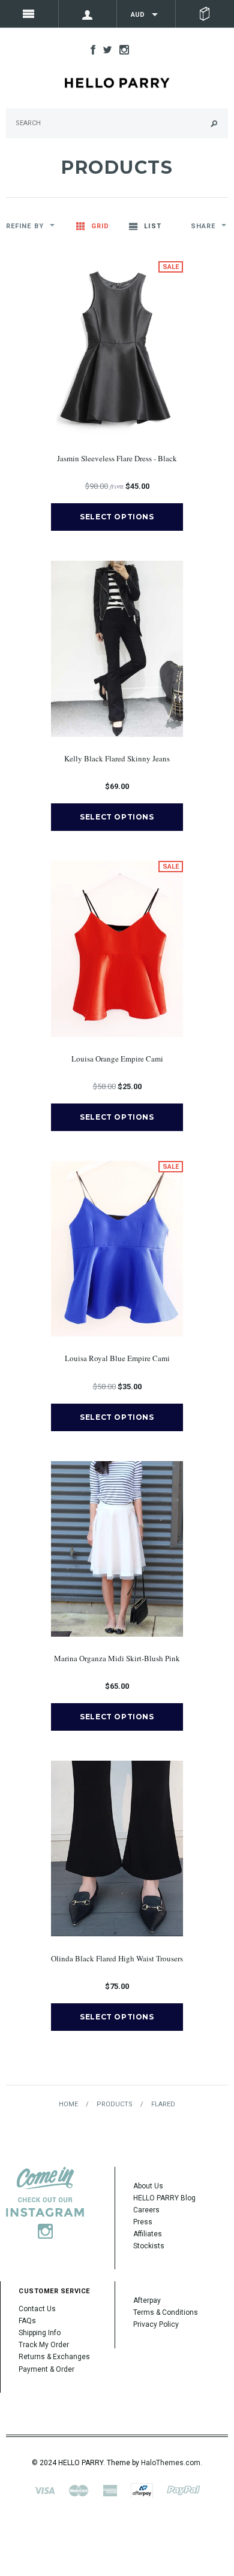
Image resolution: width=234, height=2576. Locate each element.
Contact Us (37, 2309)
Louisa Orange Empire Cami (117, 1059)
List (152, 226)
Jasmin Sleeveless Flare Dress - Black (117, 458)
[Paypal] (184, 2490)
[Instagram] (45, 2202)
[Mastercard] (79, 2490)
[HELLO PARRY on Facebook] (90, 49)
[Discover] (142, 2490)
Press (143, 2222)
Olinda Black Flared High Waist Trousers (117, 1958)
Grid (100, 226)
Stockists (149, 2246)
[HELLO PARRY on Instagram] (121, 49)
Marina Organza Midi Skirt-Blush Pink (117, 1658)
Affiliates (148, 2234)
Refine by (25, 226)
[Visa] (44, 2490)
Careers (146, 2210)
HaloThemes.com (171, 2463)
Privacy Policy (156, 2324)
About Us (148, 2186)
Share (203, 226)
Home (68, 2104)
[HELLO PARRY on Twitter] (104, 49)
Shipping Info (40, 2333)
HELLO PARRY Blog (164, 2198)
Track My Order (44, 2345)
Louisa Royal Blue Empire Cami (117, 1358)
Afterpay (147, 2300)
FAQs (27, 2321)
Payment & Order (46, 2369)
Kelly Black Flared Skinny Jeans (117, 758)
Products (115, 2104)
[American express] (110, 2490)
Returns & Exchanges (54, 2357)
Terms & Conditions (166, 2312)
